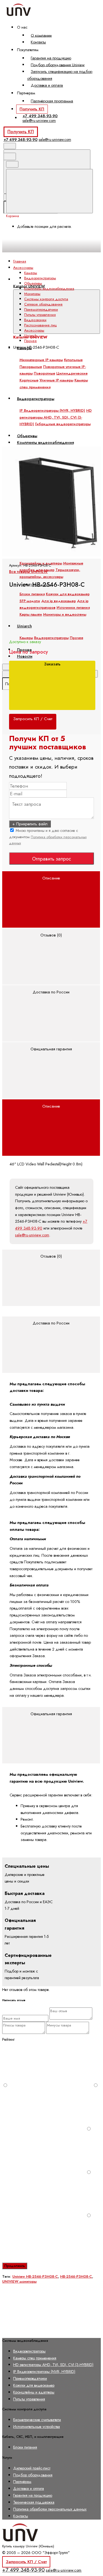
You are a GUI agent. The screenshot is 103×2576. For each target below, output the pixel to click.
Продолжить (15, 2266)
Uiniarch (30, 336)
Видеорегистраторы (40, 278)
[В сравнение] (43, 400)
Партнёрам (22, 2482)
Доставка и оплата (47, 85)
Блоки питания (32, 594)
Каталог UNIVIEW (29, 286)
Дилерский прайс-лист (32, 2468)
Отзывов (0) (51, 935)
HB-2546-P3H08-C (76, 2276)
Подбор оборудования (33, 2475)
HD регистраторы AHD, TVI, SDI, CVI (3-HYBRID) (53, 2365)
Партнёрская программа (52, 101)
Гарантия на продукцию (51, 58)
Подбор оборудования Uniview (58, 65)
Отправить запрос (52, 859)
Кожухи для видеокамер (68, 594)
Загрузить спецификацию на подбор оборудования (60, 75)
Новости (25, 656)
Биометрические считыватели (37, 2420)
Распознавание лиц (40, 325)
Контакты (38, 42)
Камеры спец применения (35, 2358)
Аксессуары (34, 330)
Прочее (30, 341)
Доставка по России (51, 992)
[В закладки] (43, 443)
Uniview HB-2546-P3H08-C (35, 2276)
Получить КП (32, 109)
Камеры (31, 273)
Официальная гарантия (51, 1049)
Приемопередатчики (41, 309)
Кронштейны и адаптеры (34, 2392)
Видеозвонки (35, 320)
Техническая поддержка (34, 2502)
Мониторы (32, 294)
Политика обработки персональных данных (50, 2509)
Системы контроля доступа (46, 299)
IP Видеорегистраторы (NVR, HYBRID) (44, 2372)
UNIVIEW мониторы (19, 2281)
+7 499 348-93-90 (40, 116)
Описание (51, 878)
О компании (41, 35)
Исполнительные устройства (37, 2427)
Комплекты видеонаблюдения (49, 289)
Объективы (33, 283)
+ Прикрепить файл (30, 824)
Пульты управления (40, 315)
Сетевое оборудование (43, 304)
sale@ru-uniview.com (39, 121)
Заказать (52, 664)
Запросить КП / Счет (26, 2562)
